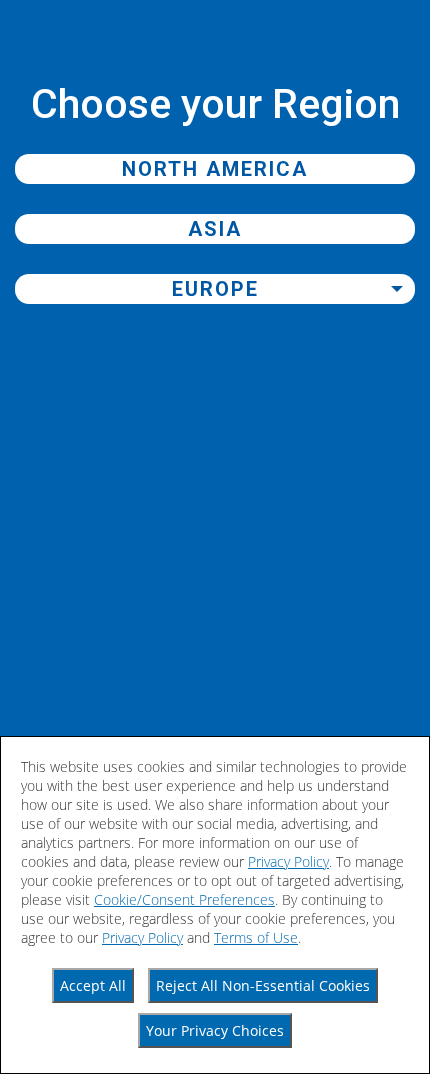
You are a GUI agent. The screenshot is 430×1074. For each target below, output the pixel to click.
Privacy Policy (288, 861)
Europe (215, 289)
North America (215, 169)
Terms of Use (256, 937)
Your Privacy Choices (215, 1030)
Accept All (93, 985)
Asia (215, 229)
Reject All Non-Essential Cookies (263, 985)
